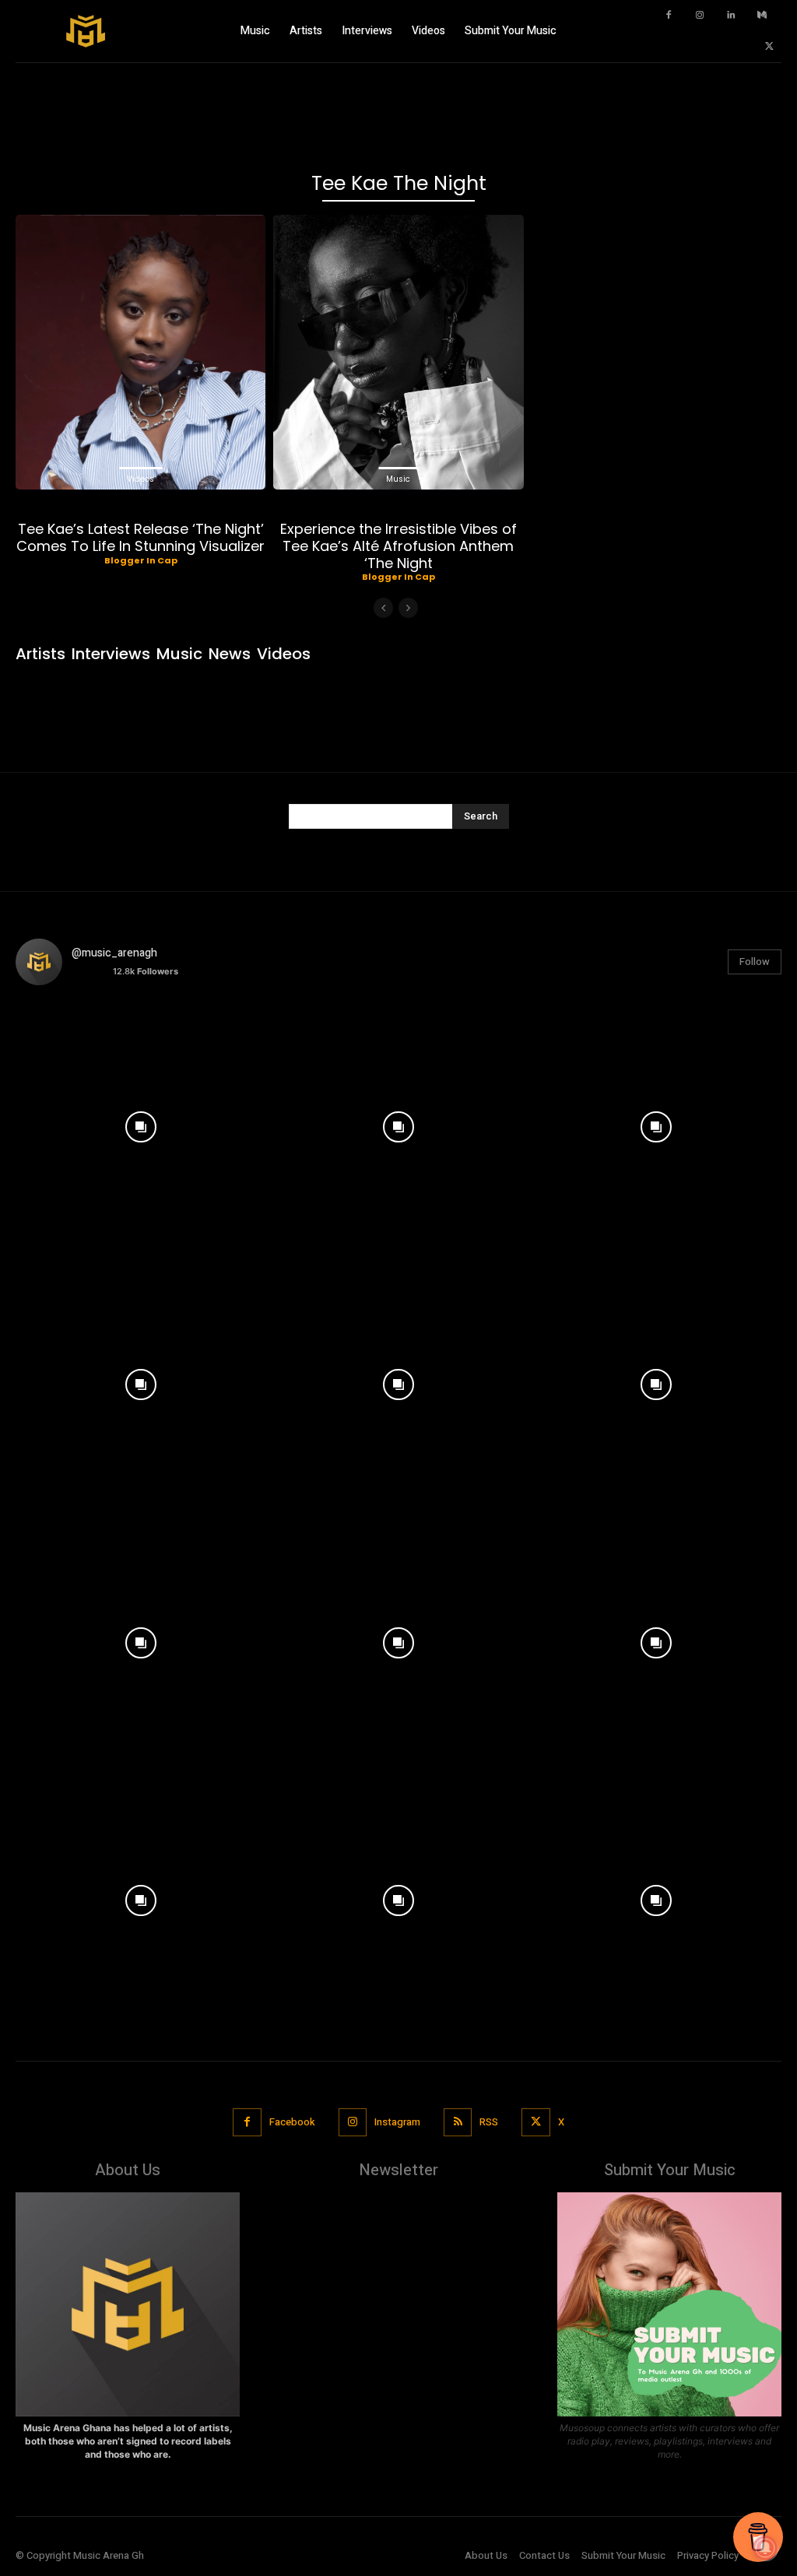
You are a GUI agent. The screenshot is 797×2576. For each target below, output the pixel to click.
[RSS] (458, 2122)
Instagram (397, 2122)
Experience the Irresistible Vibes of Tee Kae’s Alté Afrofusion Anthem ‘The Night (398, 546)
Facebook (292, 2122)
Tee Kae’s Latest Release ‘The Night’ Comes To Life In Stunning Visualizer (140, 537)
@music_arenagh (114, 953)
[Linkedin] (731, 16)
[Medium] (762, 16)
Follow (755, 962)
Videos (140, 479)
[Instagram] (700, 16)
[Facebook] (669, 16)
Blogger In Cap (141, 560)
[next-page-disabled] (408, 608)
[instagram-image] (140, 1123)
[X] (770, 47)
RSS (489, 2122)
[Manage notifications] (765, 2548)
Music (398, 479)
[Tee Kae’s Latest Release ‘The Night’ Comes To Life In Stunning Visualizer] (140, 352)
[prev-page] (383, 608)
